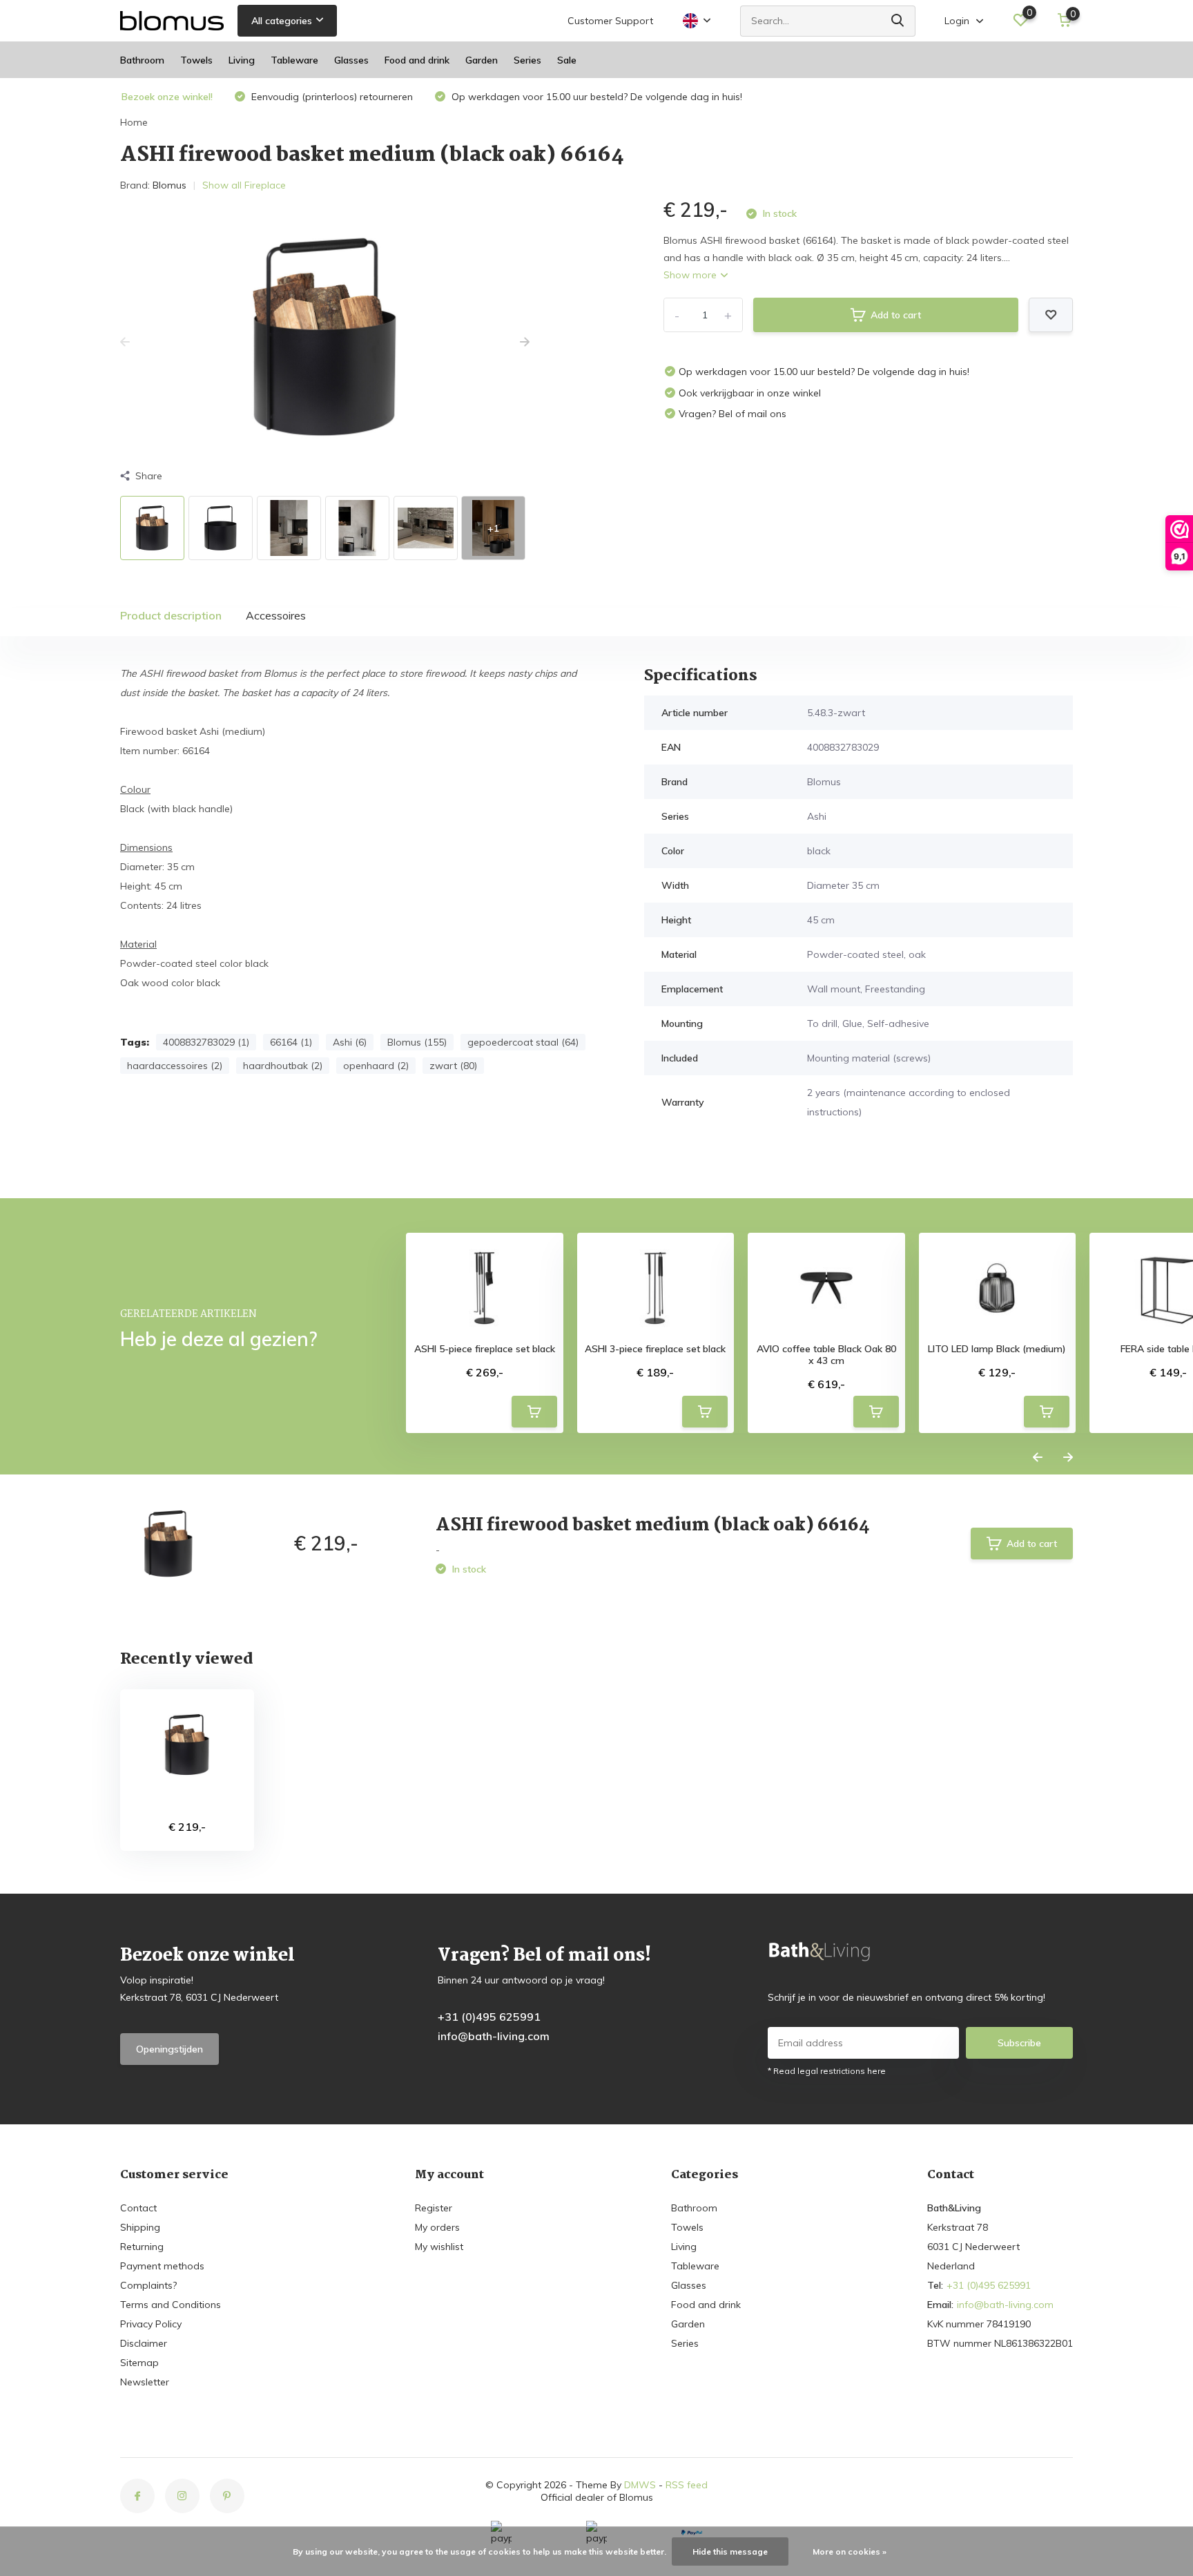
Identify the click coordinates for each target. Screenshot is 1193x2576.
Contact (138, 2208)
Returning (142, 2247)
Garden (482, 60)
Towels (196, 60)
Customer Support (610, 21)
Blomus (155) (417, 1042)
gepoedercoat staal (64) (523, 1042)
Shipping (140, 2227)
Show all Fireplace (244, 185)
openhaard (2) (376, 1066)
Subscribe (1019, 2043)
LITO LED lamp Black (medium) (997, 1349)
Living (242, 60)
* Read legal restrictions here (827, 2071)
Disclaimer (144, 2343)
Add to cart (896, 315)
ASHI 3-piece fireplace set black (655, 1349)
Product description (171, 615)
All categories (282, 21)
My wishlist (439, 2247)
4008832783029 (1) (206, 1042)
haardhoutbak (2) (283, 1066)
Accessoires (276, 615)
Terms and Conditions (171, 2305)
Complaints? (148, 2285)
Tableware (294, 60)
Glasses (351, 60)
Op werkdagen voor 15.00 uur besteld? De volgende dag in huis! (595, 97)
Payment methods (162, 2266)
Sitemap (139, 2363)
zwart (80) (453, 1066)
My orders (437, 2227)
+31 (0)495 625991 (489, 2017)
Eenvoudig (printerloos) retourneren (331, 97)
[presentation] (125, 343)
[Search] (898, 21)
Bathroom (142, 60)
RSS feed (687, 2485)
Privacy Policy (151, 2324)
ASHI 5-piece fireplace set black (485, 1349)
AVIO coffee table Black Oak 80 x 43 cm (826, 1355)
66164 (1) (291, 1042)
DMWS (640, 2485)
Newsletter (145, 2382)
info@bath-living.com (494, 2036)
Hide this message (730, 2551)
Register (434, 2208)
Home (134, 122)
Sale (567, 60)
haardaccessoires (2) (175, 1066)
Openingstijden (169, 2049)
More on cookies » (850, 2551)
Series (527, 60)
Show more (691, 275)
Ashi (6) (350, 1042)
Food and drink (417, 60)
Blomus (169, 185)
